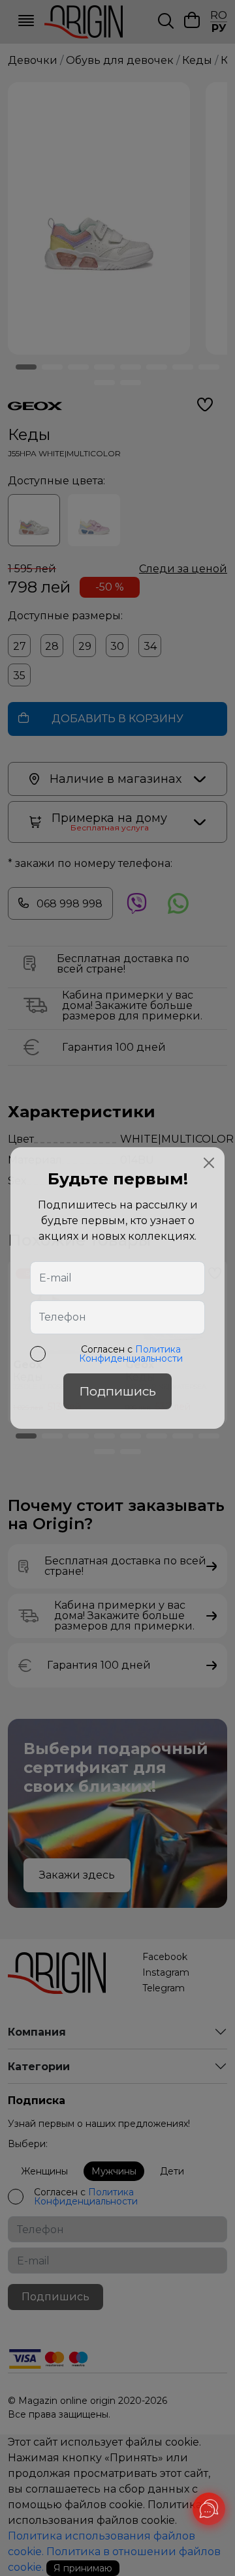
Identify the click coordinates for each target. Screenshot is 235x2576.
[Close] (209, 1163)
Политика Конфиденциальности (131, 1354)
